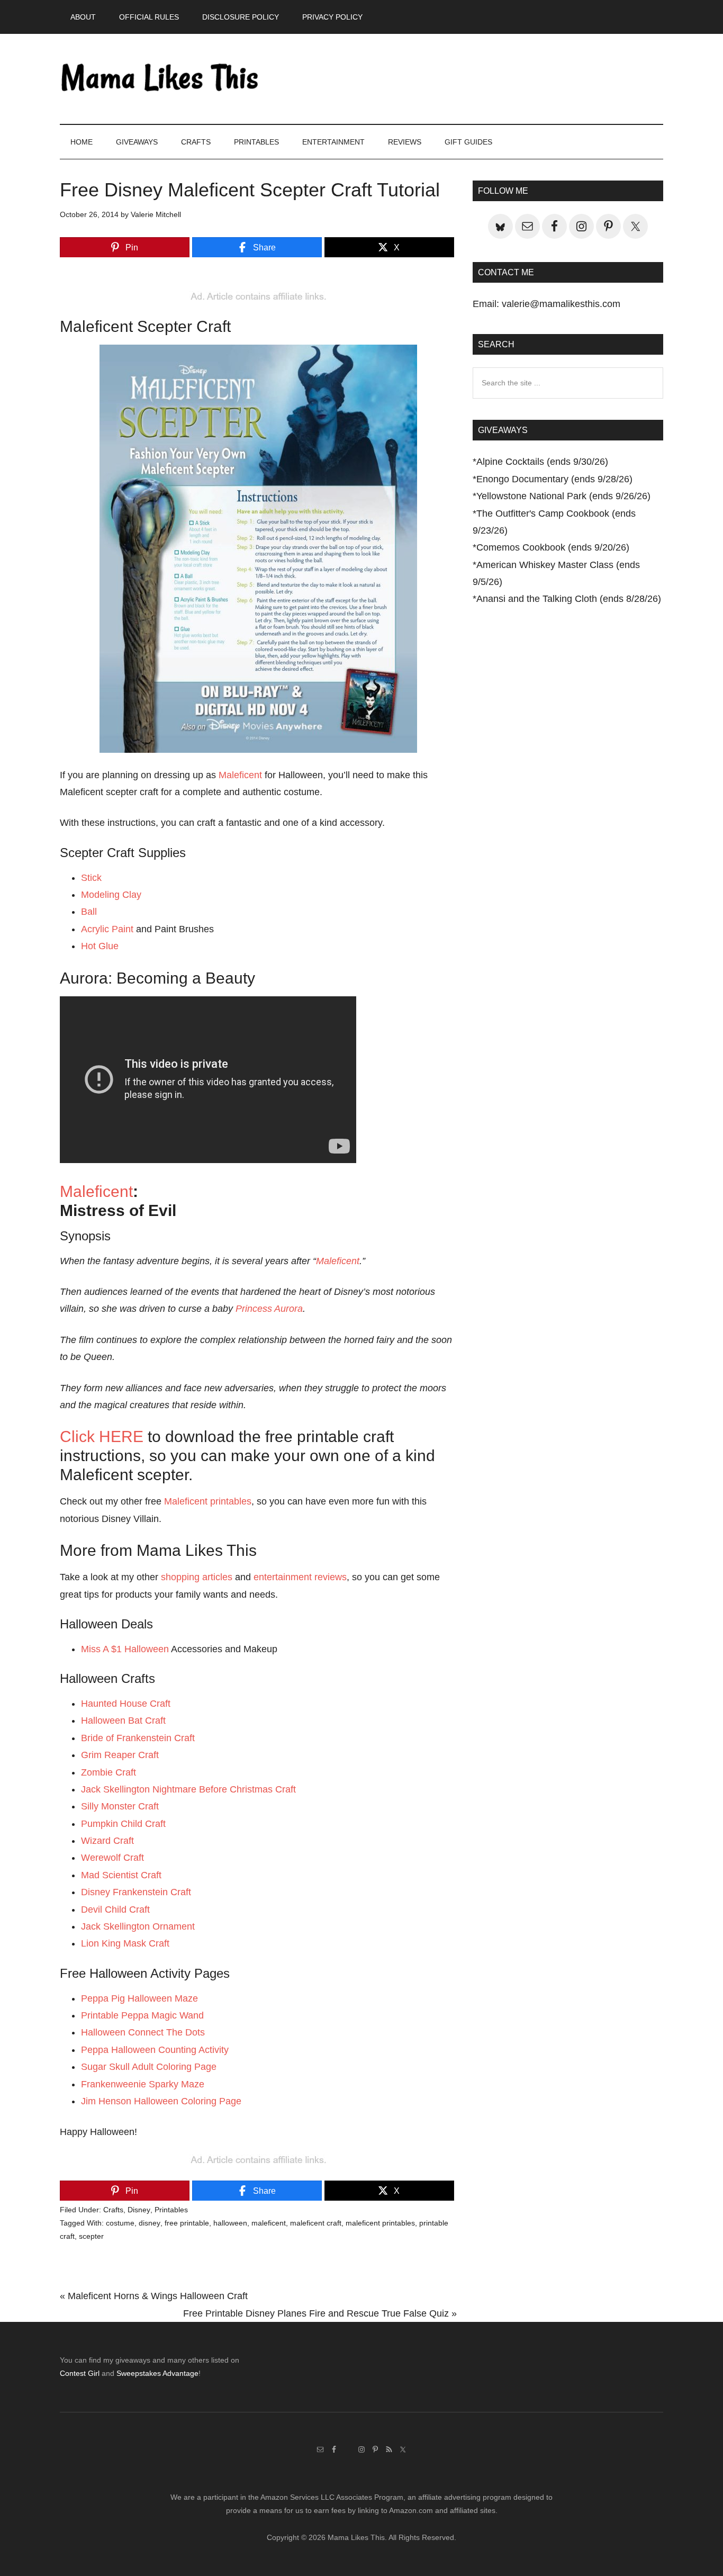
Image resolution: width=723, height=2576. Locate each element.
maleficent (269, 2223)
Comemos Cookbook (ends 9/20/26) (553, 547)
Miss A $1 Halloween (125, 1649)
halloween (230, 2223)
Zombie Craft (109, 1772)
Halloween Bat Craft (123, 1721)
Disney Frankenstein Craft (136, 1892)
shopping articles (197, 1577)
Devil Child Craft (115, 1910)
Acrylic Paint (107, 929)
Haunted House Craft (126, 1704)
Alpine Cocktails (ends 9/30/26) (542, 462)
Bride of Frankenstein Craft (138, 1738)
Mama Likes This (160, 79)
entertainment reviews (300, 1577)
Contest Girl (80, 2373)
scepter (91, 2236)
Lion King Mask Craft (125, 1943)
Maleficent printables (208, 1501)
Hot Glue (100, 946)
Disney (139, 2210)
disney (150, 2223)
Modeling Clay (111, 895)
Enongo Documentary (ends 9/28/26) (554, 479)
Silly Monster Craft (120, 1806)
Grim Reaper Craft (120, 1755)
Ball (89, 912)
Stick (91, 878)
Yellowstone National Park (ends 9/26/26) (563, 496)
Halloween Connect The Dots (143, 2032)
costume (120, 2223)
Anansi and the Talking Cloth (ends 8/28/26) (569, 599)
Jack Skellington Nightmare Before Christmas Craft (188, 1789)
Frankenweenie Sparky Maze (143, 2084)
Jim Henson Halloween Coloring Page (161, 2101)
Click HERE (102, 1436)
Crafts (113, 2210)
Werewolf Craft (112, 1858)
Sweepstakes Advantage (157, 2373)
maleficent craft (316, 2223)
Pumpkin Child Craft (123, 1824)
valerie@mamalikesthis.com (561, 304)
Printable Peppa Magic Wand (142, 2015)
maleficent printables (380, 2223)
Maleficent (240, 775)
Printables (171, 2210)
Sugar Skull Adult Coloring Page (149, 2067)
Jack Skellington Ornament (138, 1926)
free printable (187, 2223)
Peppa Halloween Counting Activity (155, 2050)
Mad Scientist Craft (121, 1875)
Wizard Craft (107, 1841)
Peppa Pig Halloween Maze (139, 1998)
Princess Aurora (269, 1309)
